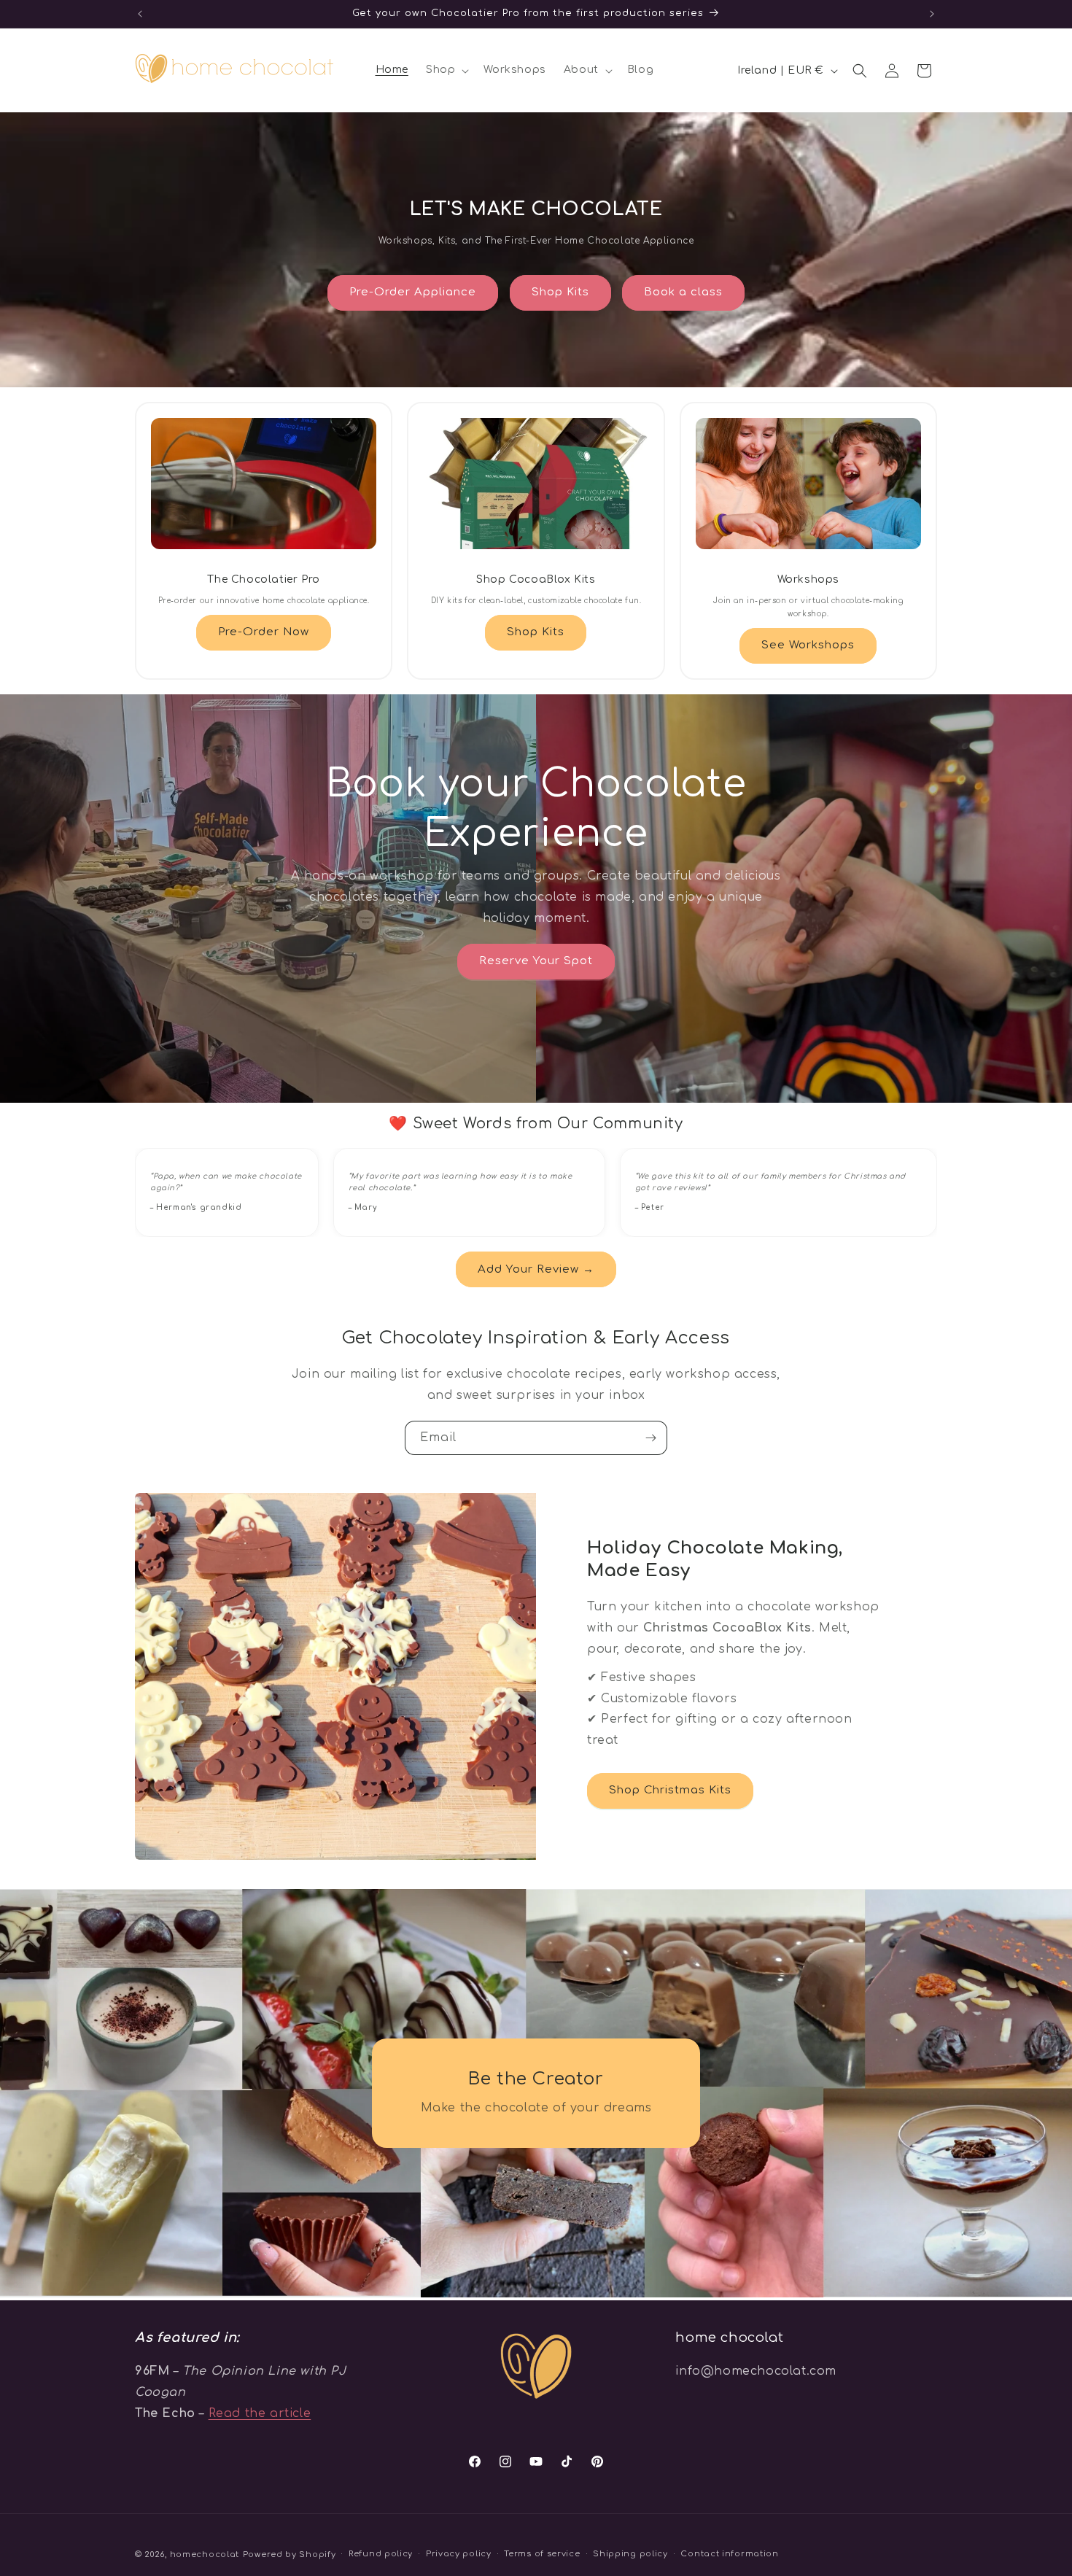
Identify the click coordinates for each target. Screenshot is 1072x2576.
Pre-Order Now (264, 632)
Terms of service (542, 2554)
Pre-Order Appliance (413, 292)
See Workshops (808, 645)
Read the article (260, 2413)
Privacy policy (459, 2554)
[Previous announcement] (140, 14)
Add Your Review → (536, 1269)
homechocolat (205, 2554)
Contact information (729, 2554)
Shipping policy (630, 2554)
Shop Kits (560, 292)
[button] (446, 70)
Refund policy (381, 2554)
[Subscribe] (650, 1438)
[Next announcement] (932, 14)
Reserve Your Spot (536, 961)
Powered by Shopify (290, 2554)
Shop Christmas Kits (670, 1790)
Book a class (683, 292)
